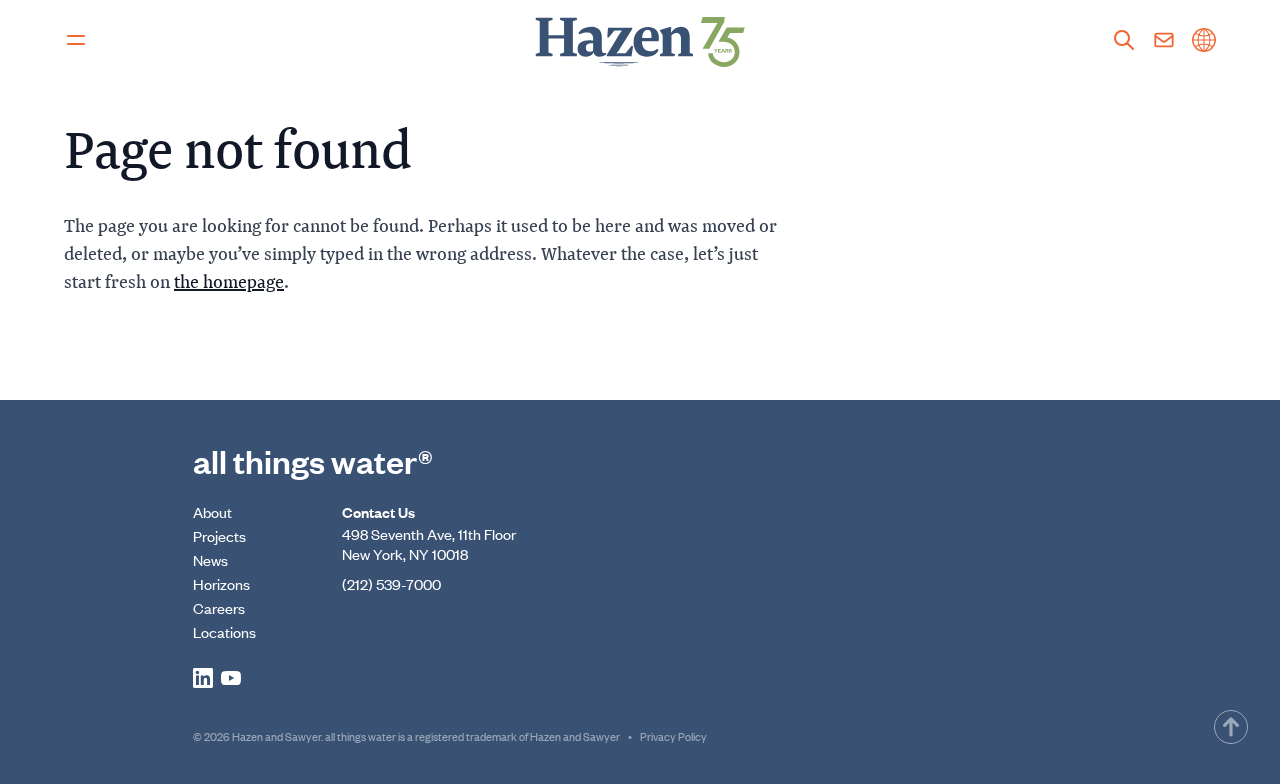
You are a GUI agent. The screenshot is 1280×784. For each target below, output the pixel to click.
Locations (224, 631)
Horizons (221, 583)
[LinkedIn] (203, 678)
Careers (219, 607)
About (212, 511)
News (210, 559)
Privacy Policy (673, 736)
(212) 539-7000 (391, 583)
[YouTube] (231, 678)
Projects (219, 535)
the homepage (229, 281)
